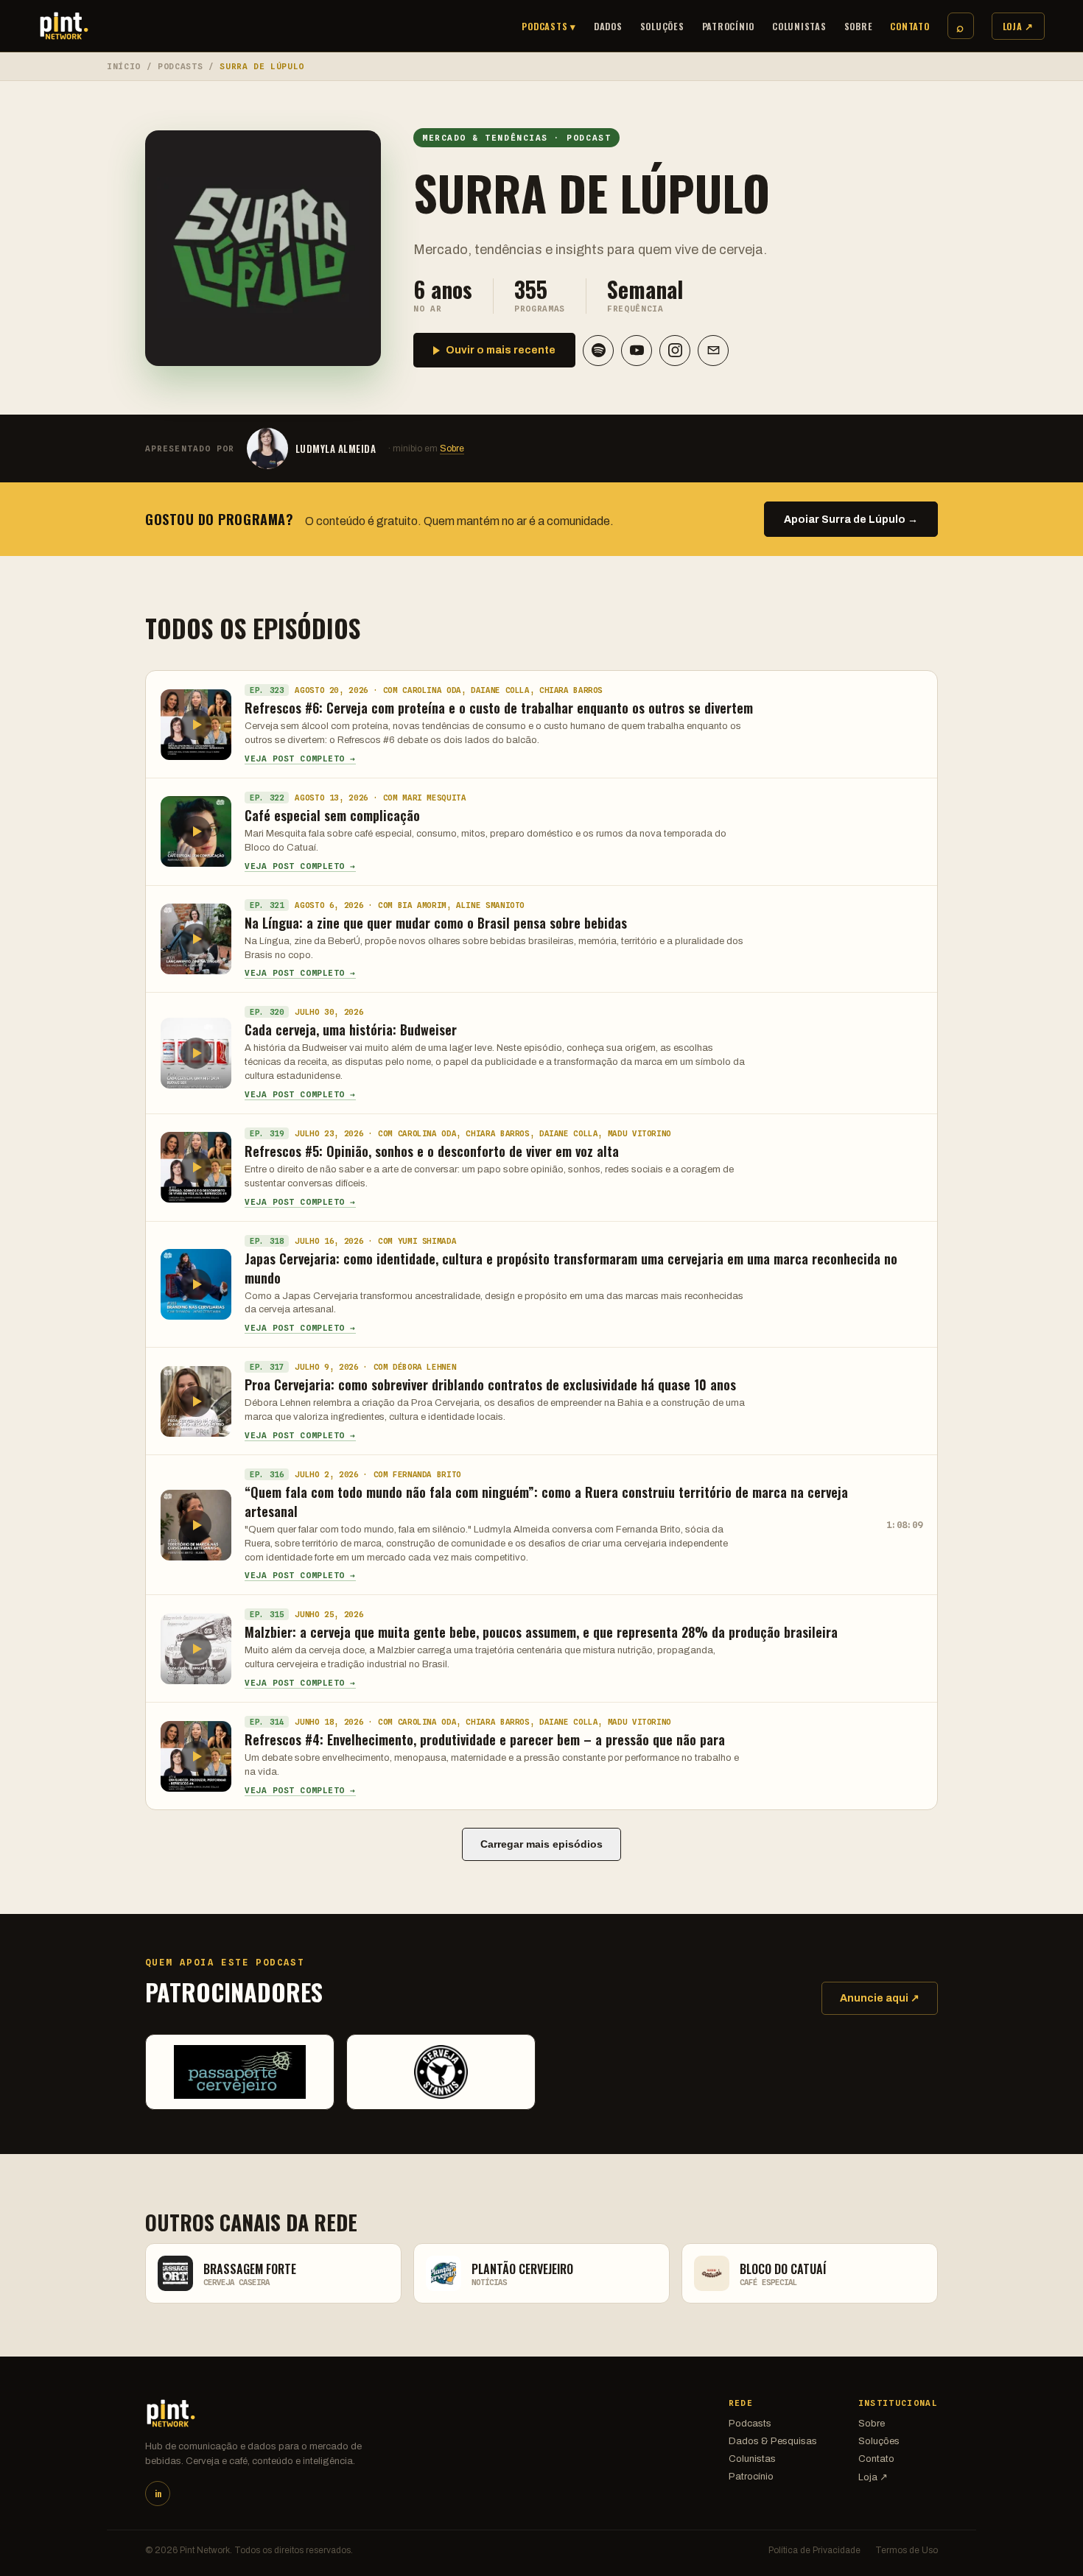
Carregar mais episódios (541, 1844)
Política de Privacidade (814, 2550)
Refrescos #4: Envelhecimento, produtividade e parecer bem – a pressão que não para (485, 1739)
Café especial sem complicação (332, 815)
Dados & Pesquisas (773, 2441)
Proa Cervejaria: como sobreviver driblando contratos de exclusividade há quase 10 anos (490, 1384)
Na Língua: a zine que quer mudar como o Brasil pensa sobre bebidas (436, 923)
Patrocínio (729, 26)
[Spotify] (598, 351)
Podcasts (180, 66)
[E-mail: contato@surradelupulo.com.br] (713, 351)
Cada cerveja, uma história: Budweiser (351, 1030)
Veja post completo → (300, 759)
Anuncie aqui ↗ (880, 1998)
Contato (909, 26)
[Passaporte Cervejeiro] (240, 2072)
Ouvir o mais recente (501, 350)
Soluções (662, 26)
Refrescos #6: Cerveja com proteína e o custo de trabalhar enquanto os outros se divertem (499, 708)
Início (124, 66)
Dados (608, 26)
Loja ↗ (1019, 26)
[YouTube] (637, 351)
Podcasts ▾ (549, 26)
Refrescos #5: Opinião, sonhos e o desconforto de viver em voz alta (432, 1151)
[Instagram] (675, 351)
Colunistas (799, 26)
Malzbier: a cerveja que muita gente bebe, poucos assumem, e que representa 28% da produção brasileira (541, 1632)
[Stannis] (441, 2072)
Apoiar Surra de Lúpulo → (851, 520)
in (158, 2494)
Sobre (859, 26)
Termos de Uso (907, 2550)
